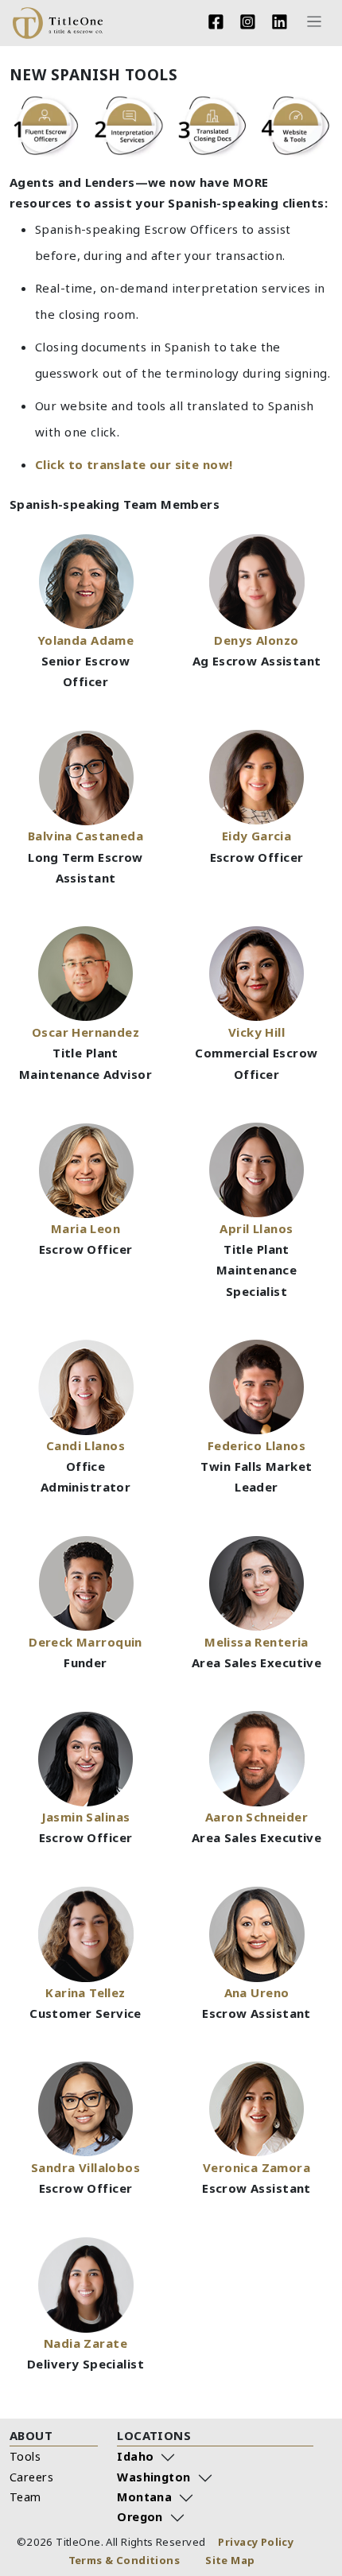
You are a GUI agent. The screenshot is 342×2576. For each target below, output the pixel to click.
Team (25, 2497)
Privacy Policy (256, 2542)
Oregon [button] (140, 2517)
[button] (85, 826)
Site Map (230, 2560)
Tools (25, 2456)
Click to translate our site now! (134, 464)
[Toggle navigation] (315, 23)
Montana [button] (144, 2497)
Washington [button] (154, 2477)
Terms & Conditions (124, 2560)
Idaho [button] (135, 2456)
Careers (31, 2477)
